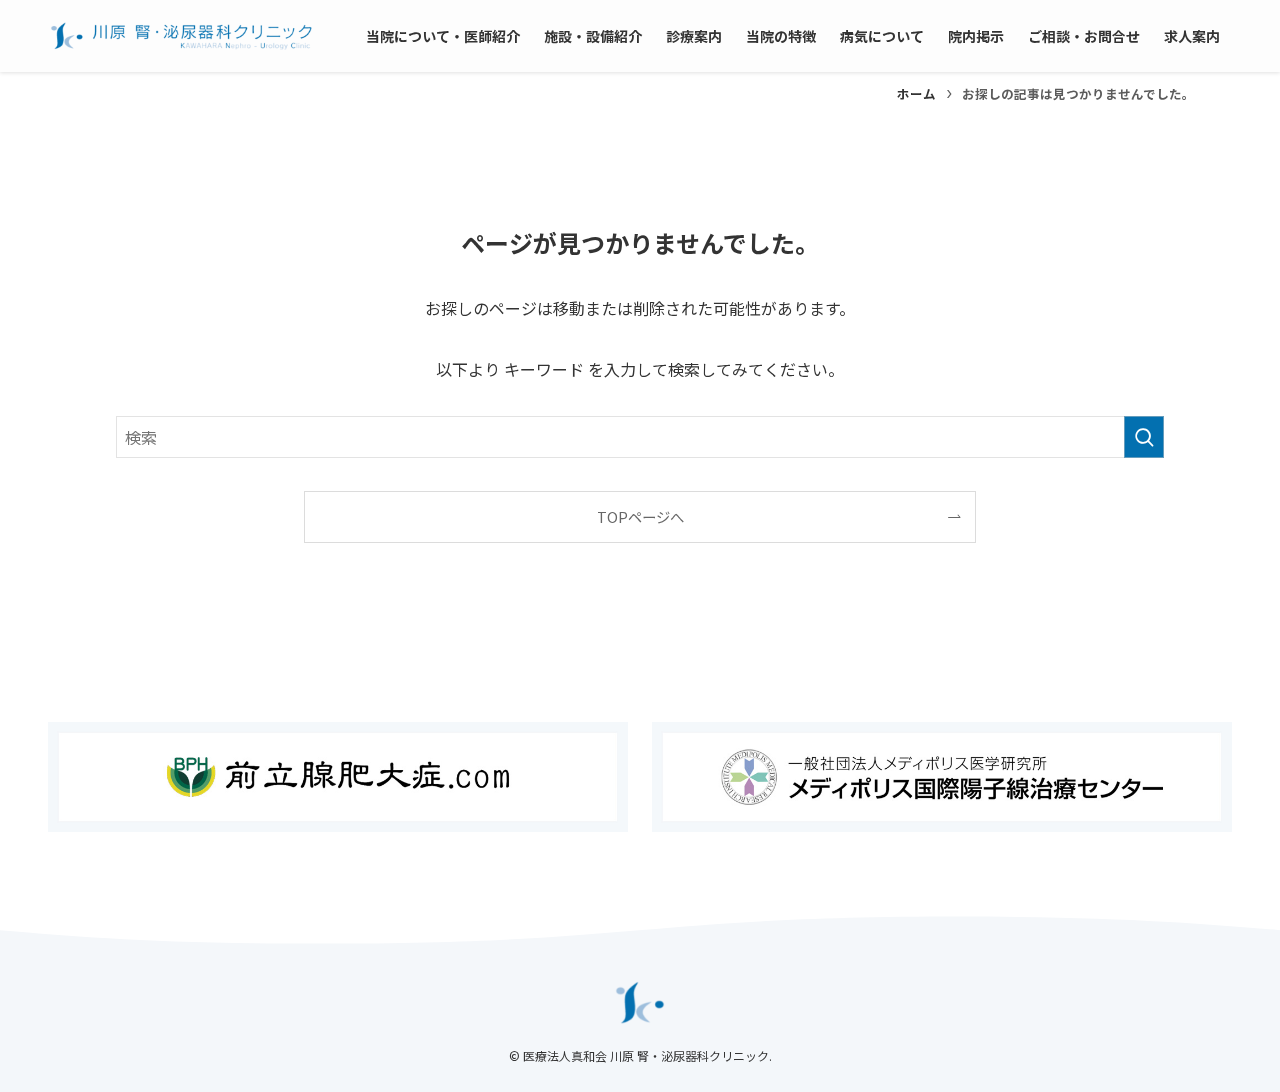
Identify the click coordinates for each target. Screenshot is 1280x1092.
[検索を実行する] (1144, 437)
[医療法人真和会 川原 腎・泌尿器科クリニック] (181, 36)
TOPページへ (640, 516)
